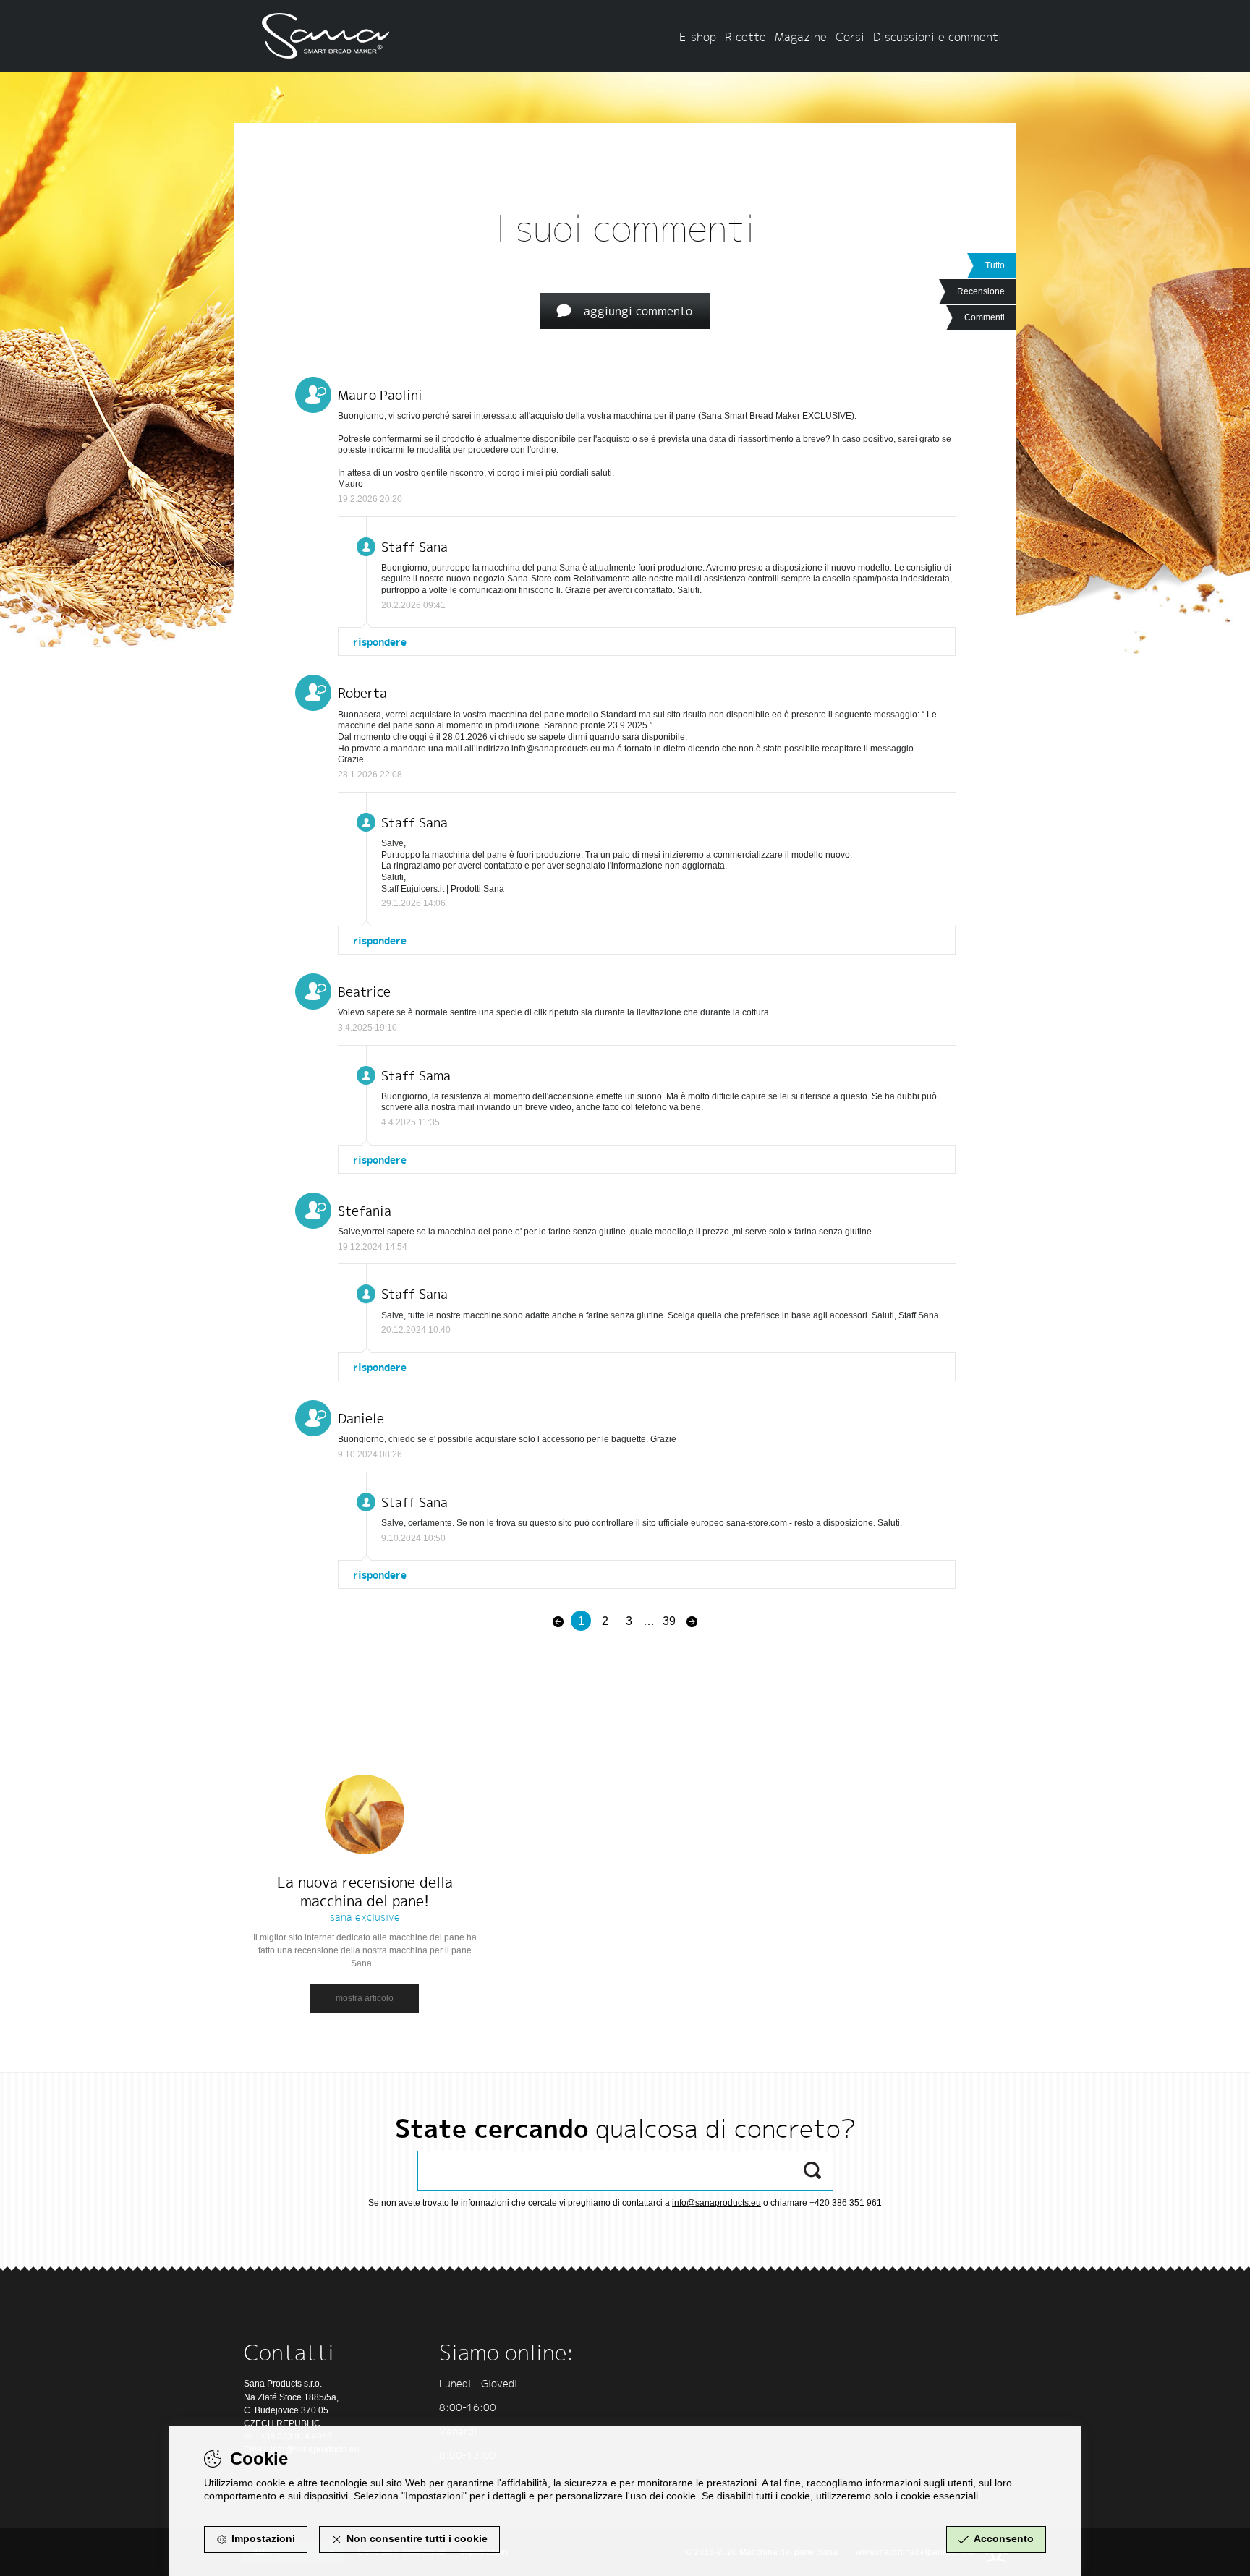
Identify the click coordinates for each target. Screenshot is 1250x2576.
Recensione (981, 291)
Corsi (850, 37)
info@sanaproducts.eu (717, 2203)
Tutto (995, 265)
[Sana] (332, 31)
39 (669, 1621)
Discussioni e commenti (937, 37)
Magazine (801, 37)
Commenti (985, 317)
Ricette (745, 37)
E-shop (698, 37)
